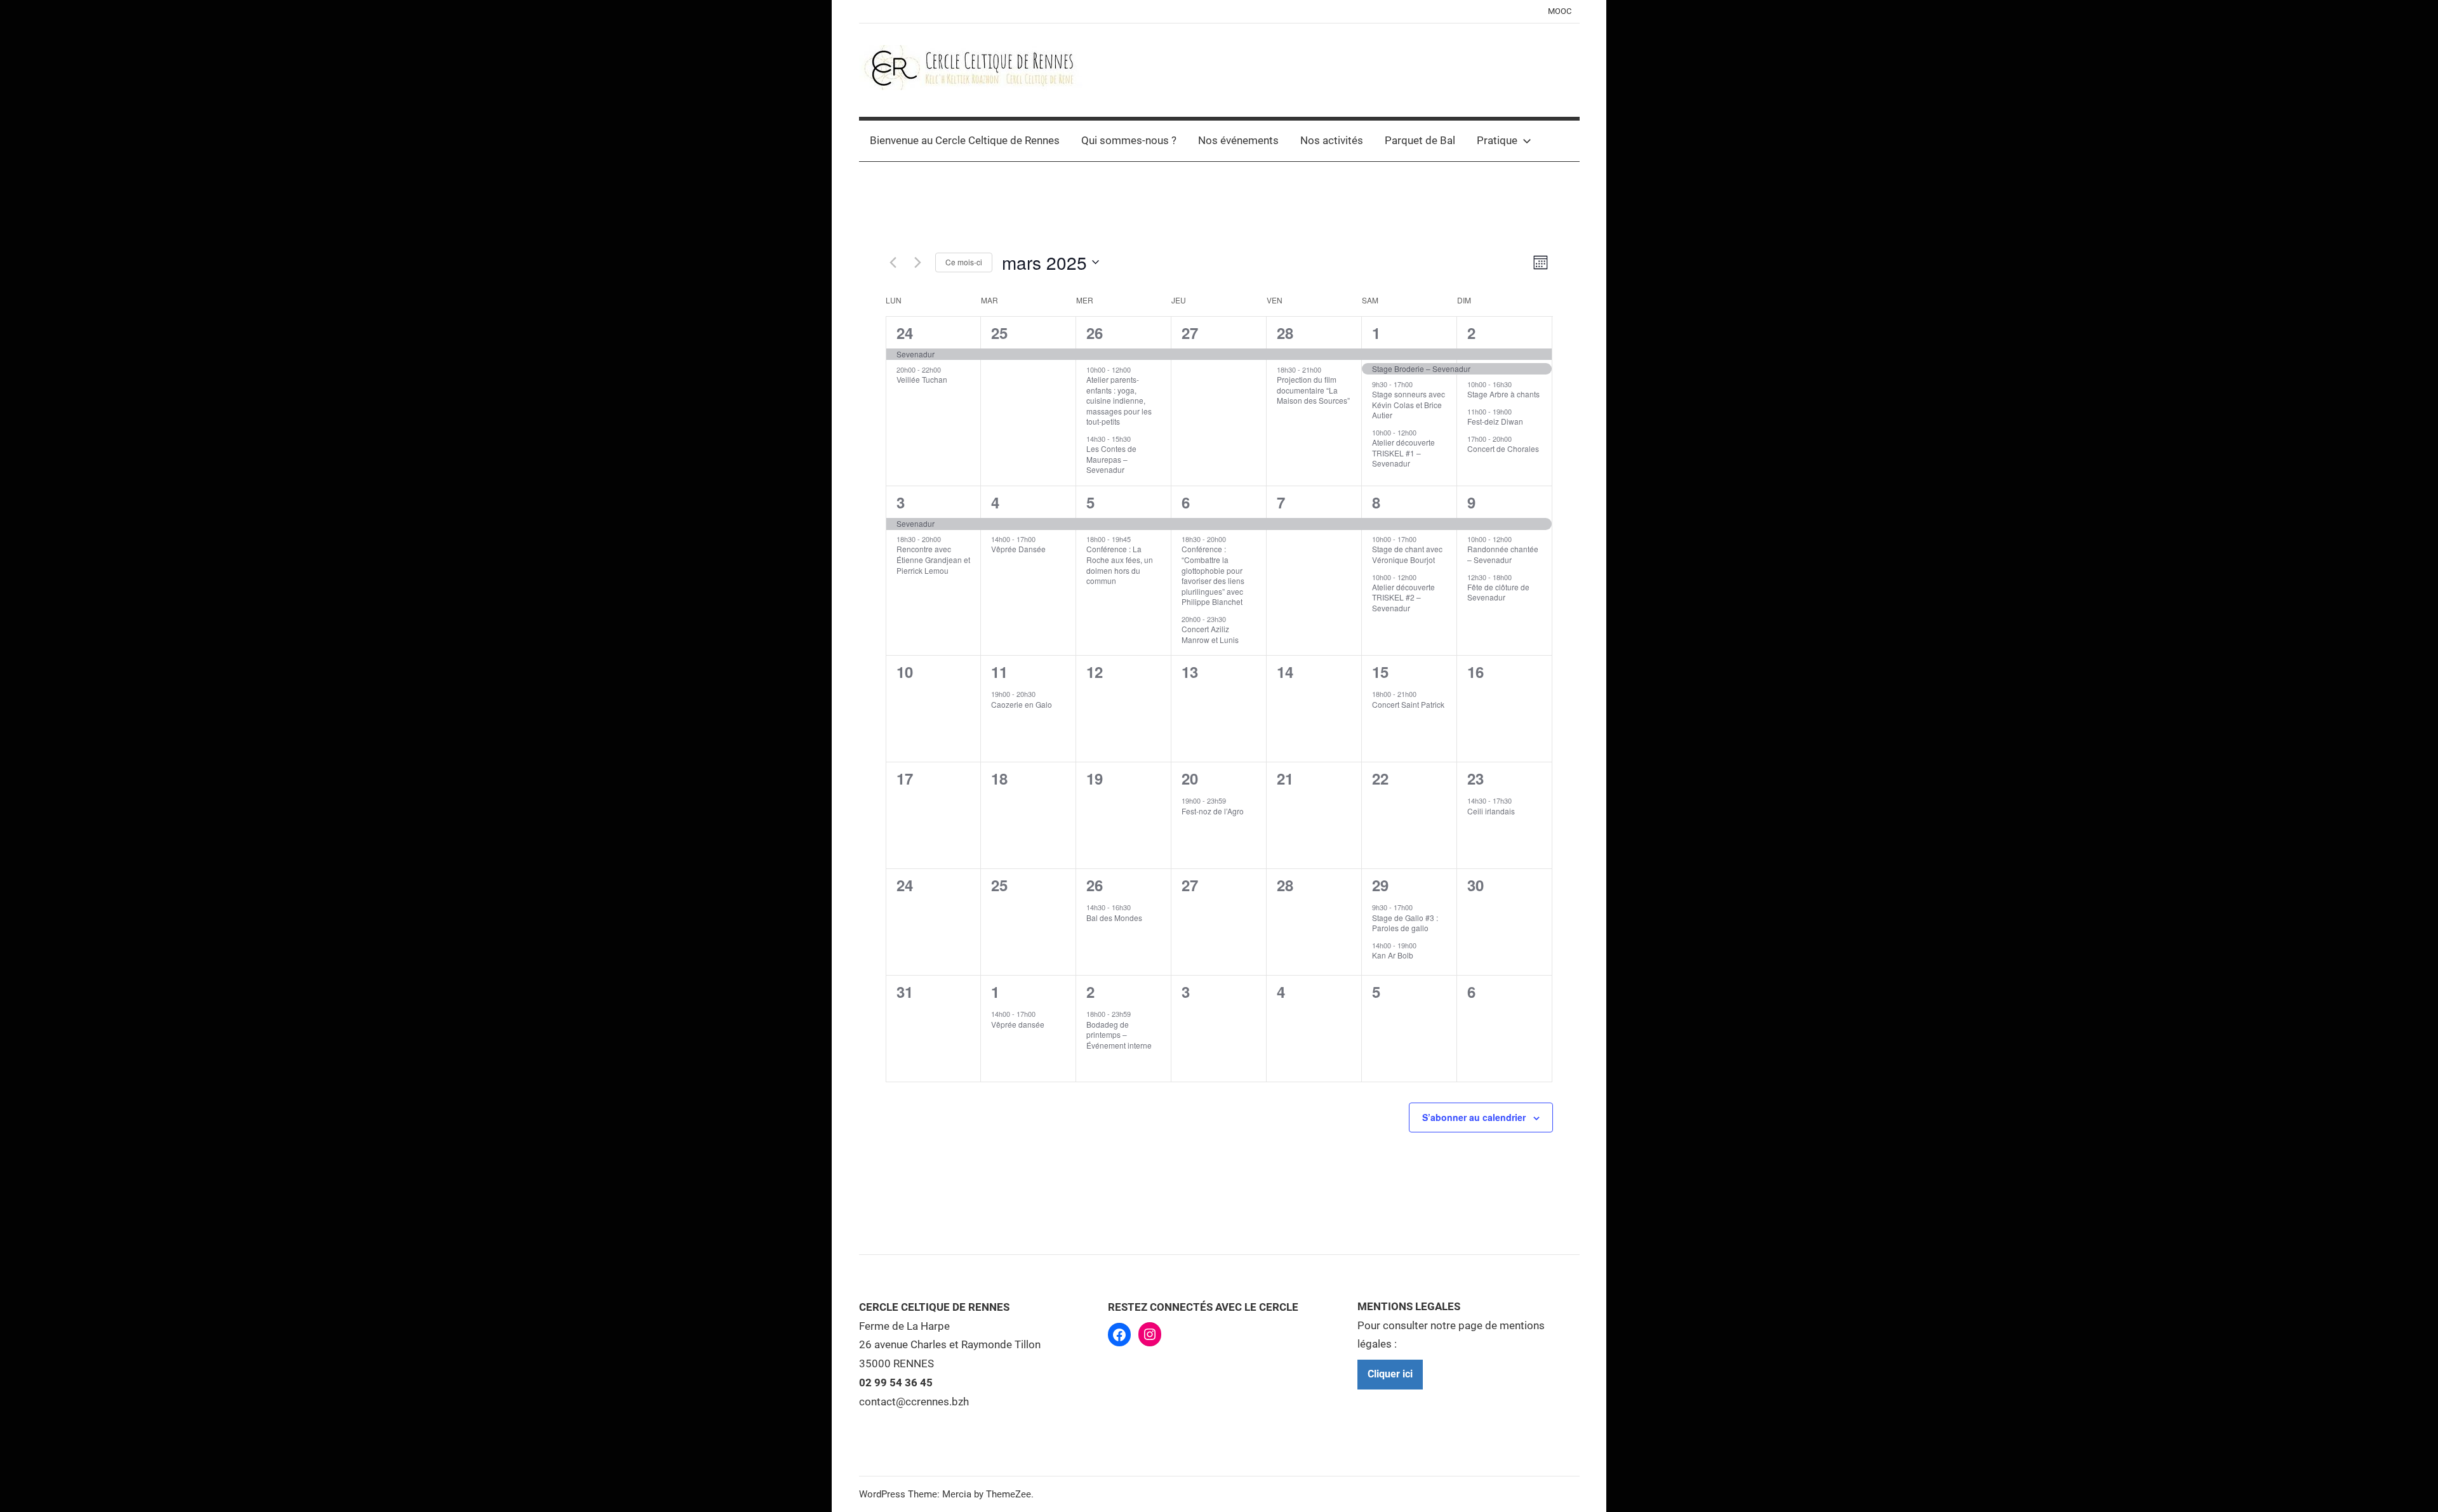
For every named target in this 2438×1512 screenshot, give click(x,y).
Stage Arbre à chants (1503, 394)
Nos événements (1238, 140)
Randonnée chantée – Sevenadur (1503, 554)
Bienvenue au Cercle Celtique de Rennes (965, 140)
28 (1285, 333)
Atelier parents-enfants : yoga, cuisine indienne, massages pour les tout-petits (1119, 400)
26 (1095, 333)
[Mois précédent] (893, 262)
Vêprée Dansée (1018, 549)
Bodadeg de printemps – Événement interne (1119, 1035)
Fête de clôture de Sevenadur (1498, 592)
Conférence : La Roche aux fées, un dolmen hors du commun (1120, 565)
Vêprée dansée (1018, 1024)
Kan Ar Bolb (1393, 955)
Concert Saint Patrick (1408, 704)
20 (1190, 778)
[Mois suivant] (918, 262)
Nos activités (1332, 140)
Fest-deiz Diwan (1495, 421)
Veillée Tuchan (922, 379)
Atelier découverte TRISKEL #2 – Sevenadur (1403, 597)
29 (1380, 885)
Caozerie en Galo (1022, 704)
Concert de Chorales (1503, 448)
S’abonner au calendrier (1474, 1117)
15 (1380, 672)
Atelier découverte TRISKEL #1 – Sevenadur (1403, 453)
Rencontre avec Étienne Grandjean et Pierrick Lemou (933, 559)
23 (1475, 778)
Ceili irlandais (1491, 811)
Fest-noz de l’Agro (1213, 811)
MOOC (1560, 11)
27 (1190, 333)
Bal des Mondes (1114, 918)
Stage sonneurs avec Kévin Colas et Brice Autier (1409, 404)
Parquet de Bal (1420, 140)
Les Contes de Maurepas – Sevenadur (1111, 459)
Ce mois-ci (964, 262)
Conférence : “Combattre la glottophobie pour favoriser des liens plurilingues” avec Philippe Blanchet (1213, 575)
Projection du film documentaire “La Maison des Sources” (1313, 390)
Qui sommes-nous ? (1129, 140)
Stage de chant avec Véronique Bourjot (1407, 554)
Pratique (1497, 140)
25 (999, 333)
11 (999, 672)
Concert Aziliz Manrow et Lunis (1210, 634)
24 (905, 333)
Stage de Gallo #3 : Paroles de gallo (1405, 923)
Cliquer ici (1390, 1374)
